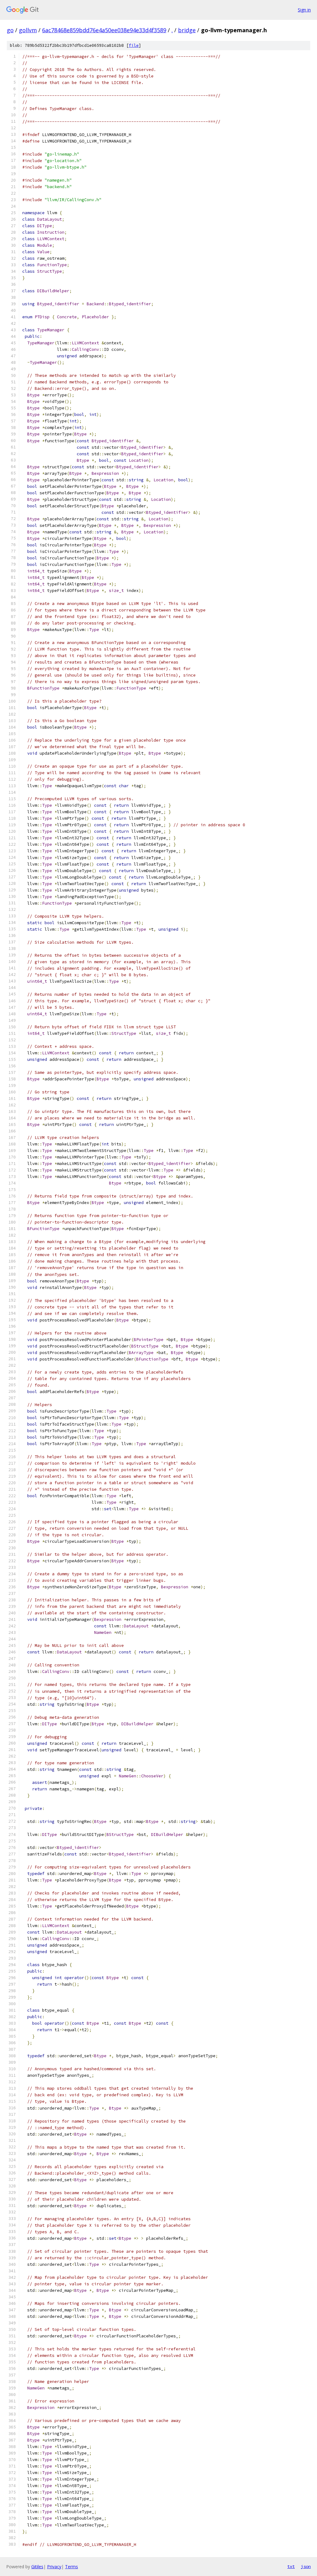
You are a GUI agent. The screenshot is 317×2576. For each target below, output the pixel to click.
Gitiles (37, 2567)
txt (291, 2566)
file (134, 45)
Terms (72, 2567)
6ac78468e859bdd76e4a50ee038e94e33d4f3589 (104, 30)
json (306, 2566)
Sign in (304, 10)
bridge (187, 30)
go (10, 30)
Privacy (54, 2567)
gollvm (28, 30)
